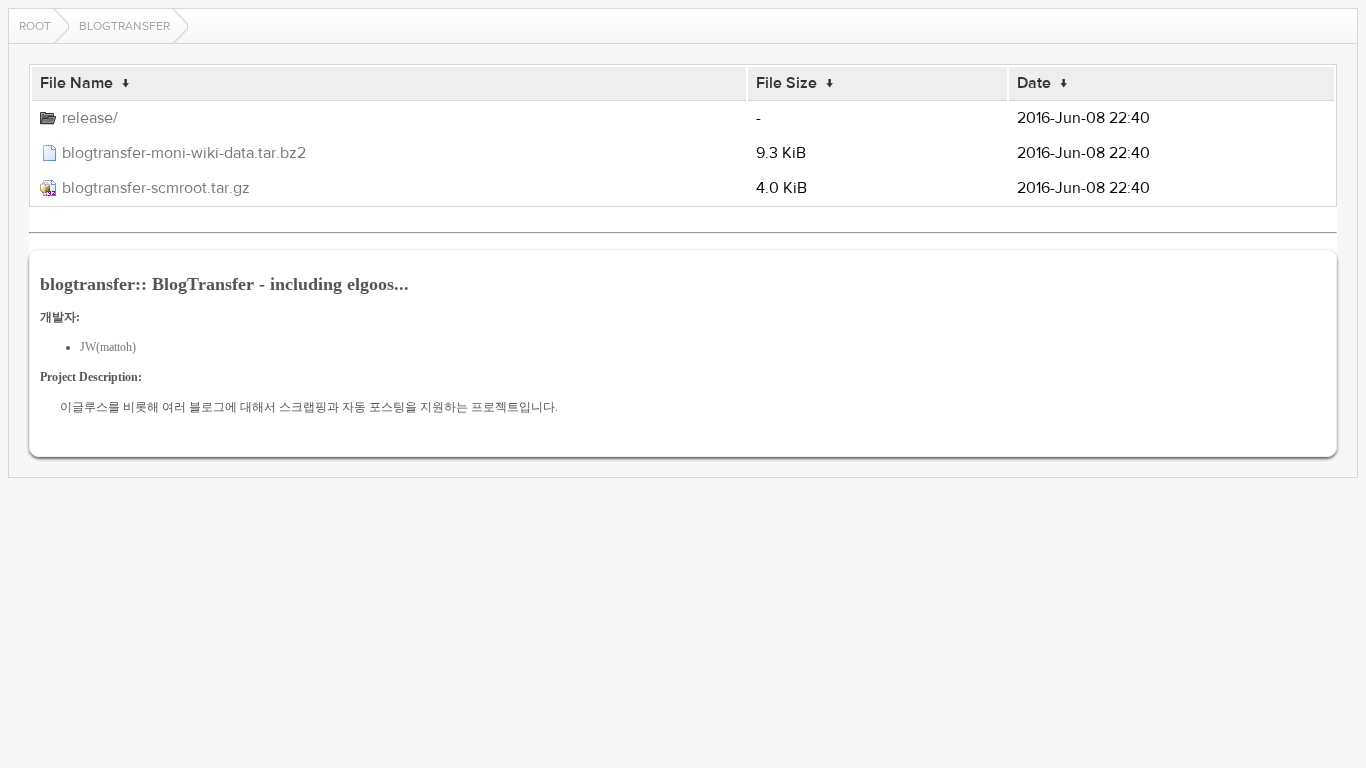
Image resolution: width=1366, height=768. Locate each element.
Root (35, 26)
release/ (90, 118)
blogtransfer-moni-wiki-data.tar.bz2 (184, 153)
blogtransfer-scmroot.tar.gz (156, 188)
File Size (786, 83)
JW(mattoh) (108, 347)
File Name (76, 83)
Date (1034, 83)
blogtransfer (124, 26)
